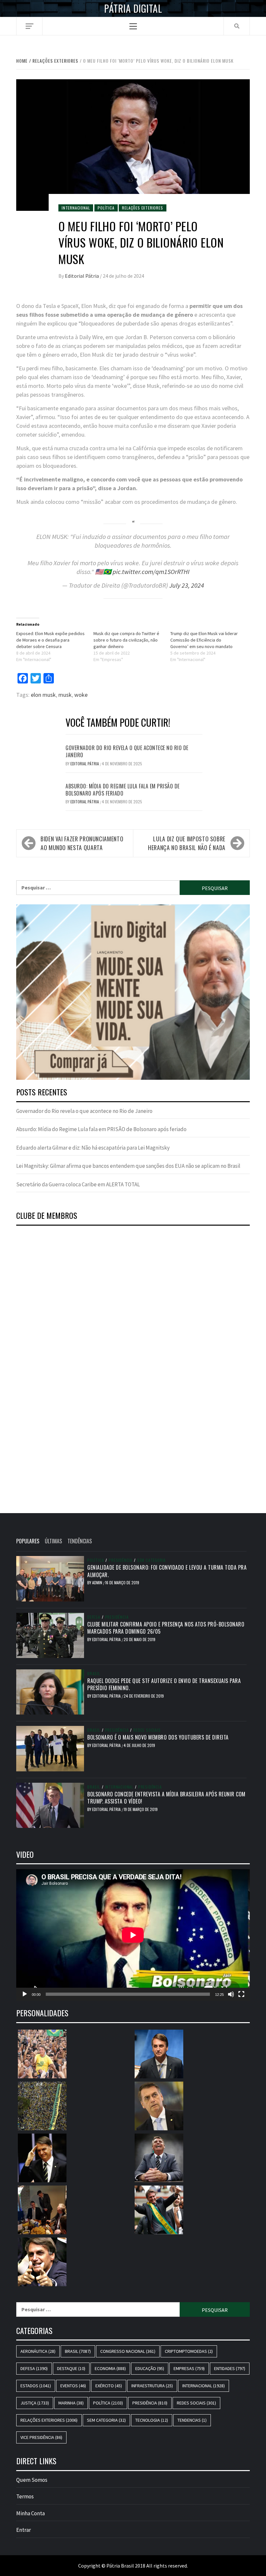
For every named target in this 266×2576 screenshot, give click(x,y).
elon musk (43, 695)
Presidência (121, 1560)
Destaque (71, 2368)
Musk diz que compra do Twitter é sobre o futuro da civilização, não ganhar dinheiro (126, 640)
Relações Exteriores (142, 208)
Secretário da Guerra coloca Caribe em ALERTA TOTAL (78, 1184)
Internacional (76, 208)
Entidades (230, 2368)
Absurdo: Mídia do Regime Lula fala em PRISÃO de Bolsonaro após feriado (123, 790)
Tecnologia (152, 2420)
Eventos (73, 2386)
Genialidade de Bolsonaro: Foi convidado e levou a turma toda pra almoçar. (167, 1571)
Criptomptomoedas (189, 2351)
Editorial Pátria (82, 276)
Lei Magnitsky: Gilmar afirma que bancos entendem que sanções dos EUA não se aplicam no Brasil (128, 1166)
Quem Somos (32, 2480)
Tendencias (192, 2420)
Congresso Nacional (128, 2351)
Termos (25, 2496)
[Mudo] (231, 1994)
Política (106, 208)
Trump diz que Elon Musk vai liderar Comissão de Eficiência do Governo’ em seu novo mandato (204, 640)
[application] (133, 1935)
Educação (150, 2368)
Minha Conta (30, 2513)
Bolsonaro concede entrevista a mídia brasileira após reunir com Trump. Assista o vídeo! (166, 1798)
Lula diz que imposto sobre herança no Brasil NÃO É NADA (187, 843)
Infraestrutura (152, 2386)
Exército (109, 2386)
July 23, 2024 (187, 585)
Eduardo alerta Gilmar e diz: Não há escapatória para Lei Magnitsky (93, 1148)
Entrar (24, 2530)
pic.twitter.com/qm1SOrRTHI (151, 572)
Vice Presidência (41, 2437)
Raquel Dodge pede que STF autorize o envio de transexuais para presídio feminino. (164, 1684)
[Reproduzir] (25, 1994)
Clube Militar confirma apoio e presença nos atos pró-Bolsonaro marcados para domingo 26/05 (166, 1628)
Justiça (35, 2403)
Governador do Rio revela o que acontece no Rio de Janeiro (127, 751)
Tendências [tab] (80, 1541)
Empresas (189, 2368)
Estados (36, 2386)
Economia (110, 2368)
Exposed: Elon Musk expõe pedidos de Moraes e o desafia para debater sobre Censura (50, 640)
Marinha (71, 2403)
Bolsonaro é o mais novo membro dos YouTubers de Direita (158, 1737)
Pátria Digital (133, 8)
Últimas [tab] (53, 1541)
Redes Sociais (147, 1730)
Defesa (94, 1617)
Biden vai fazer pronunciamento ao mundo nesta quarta (82, 843)
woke (81, 695)
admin (98, 1582)
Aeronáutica (38, 2351)
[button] (133, 992)
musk (65, 695)
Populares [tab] (28, 1541)
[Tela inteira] (241, 1994)
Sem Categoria (151, 1560)
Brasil (94, 1674)
